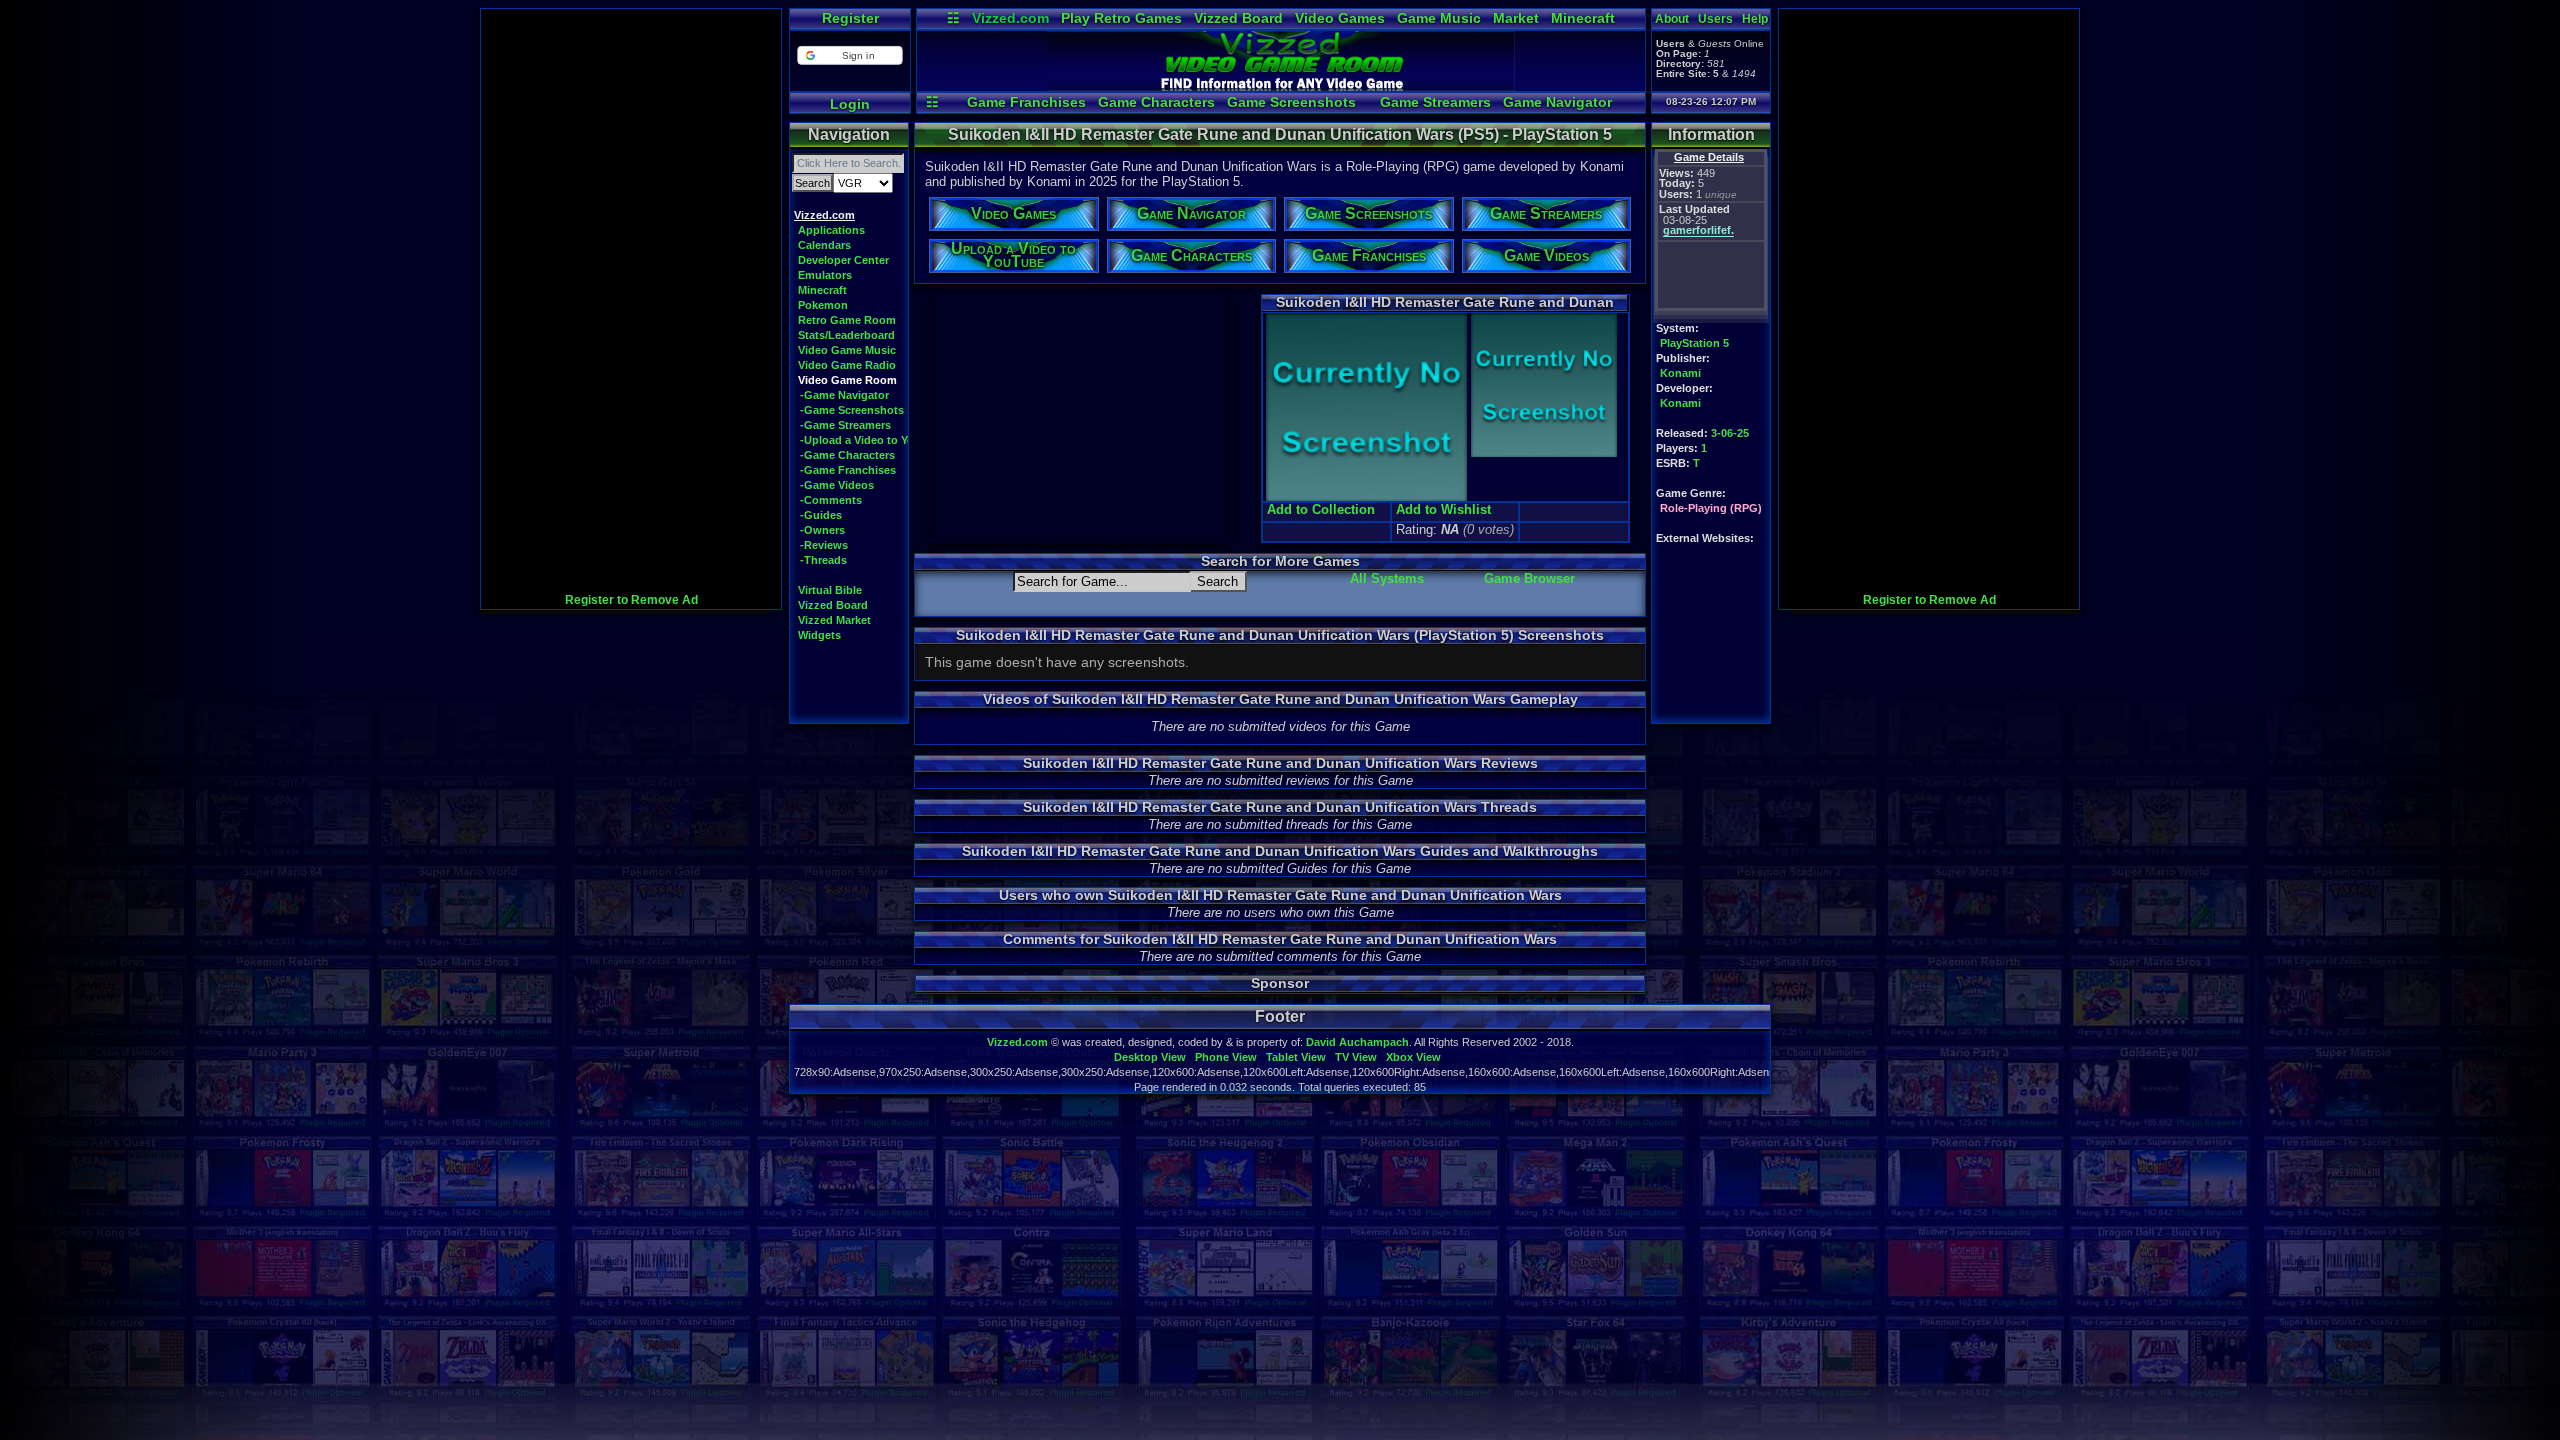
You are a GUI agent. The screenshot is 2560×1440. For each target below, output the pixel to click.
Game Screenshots (1291, 102)
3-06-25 (1730, 433)
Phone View (1226, 1057)
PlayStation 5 (1694, 343)
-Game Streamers (845, 425)
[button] (849, 55)
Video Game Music (847, 350)
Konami (1680, 373)
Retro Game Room (847, 320)
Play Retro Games (1121, 18)
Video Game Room (847, 380)
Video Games (1340, 18)
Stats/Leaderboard (846, 335)
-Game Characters (847, 455)
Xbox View (1413, 1057)
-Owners (822, 530)
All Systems (1387, 578)
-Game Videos (837, 485)
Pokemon (823, 305)
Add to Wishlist (1443, 509)
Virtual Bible (830, 590)
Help (1755, 19)
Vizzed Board (1238, 18)
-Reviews (824, 545)
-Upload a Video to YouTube (873, 440)
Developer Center (843, 260)
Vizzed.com (1010, 18)
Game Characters (1156, 102)
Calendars (824, 245)
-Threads (823, 560)
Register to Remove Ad (631, 600)
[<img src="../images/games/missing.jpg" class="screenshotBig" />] (1542, 454)
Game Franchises (1026, 102)
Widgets (819, 635)
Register (850, 18)
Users (1715, 19)
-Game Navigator (844, 395)
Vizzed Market (834, 620)
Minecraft (1583, 18)
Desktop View (1150, 1057)
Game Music (1439, 18)
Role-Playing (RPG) (1711, 508)
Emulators (825, 275)
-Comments (831, 500)
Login (850, 104)
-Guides (821, 515)
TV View (1356, 1057)
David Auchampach (1357, 1042)
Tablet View (1296, 1057)
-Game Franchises (848, 470)
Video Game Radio (847, 365)
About (1672, 19)
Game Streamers (1435, 102)
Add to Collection (1321, 509)
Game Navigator (1557, 102)
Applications (831, 230)
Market (1516, 18)
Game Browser (1529, 578)
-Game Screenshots (852, 410)
